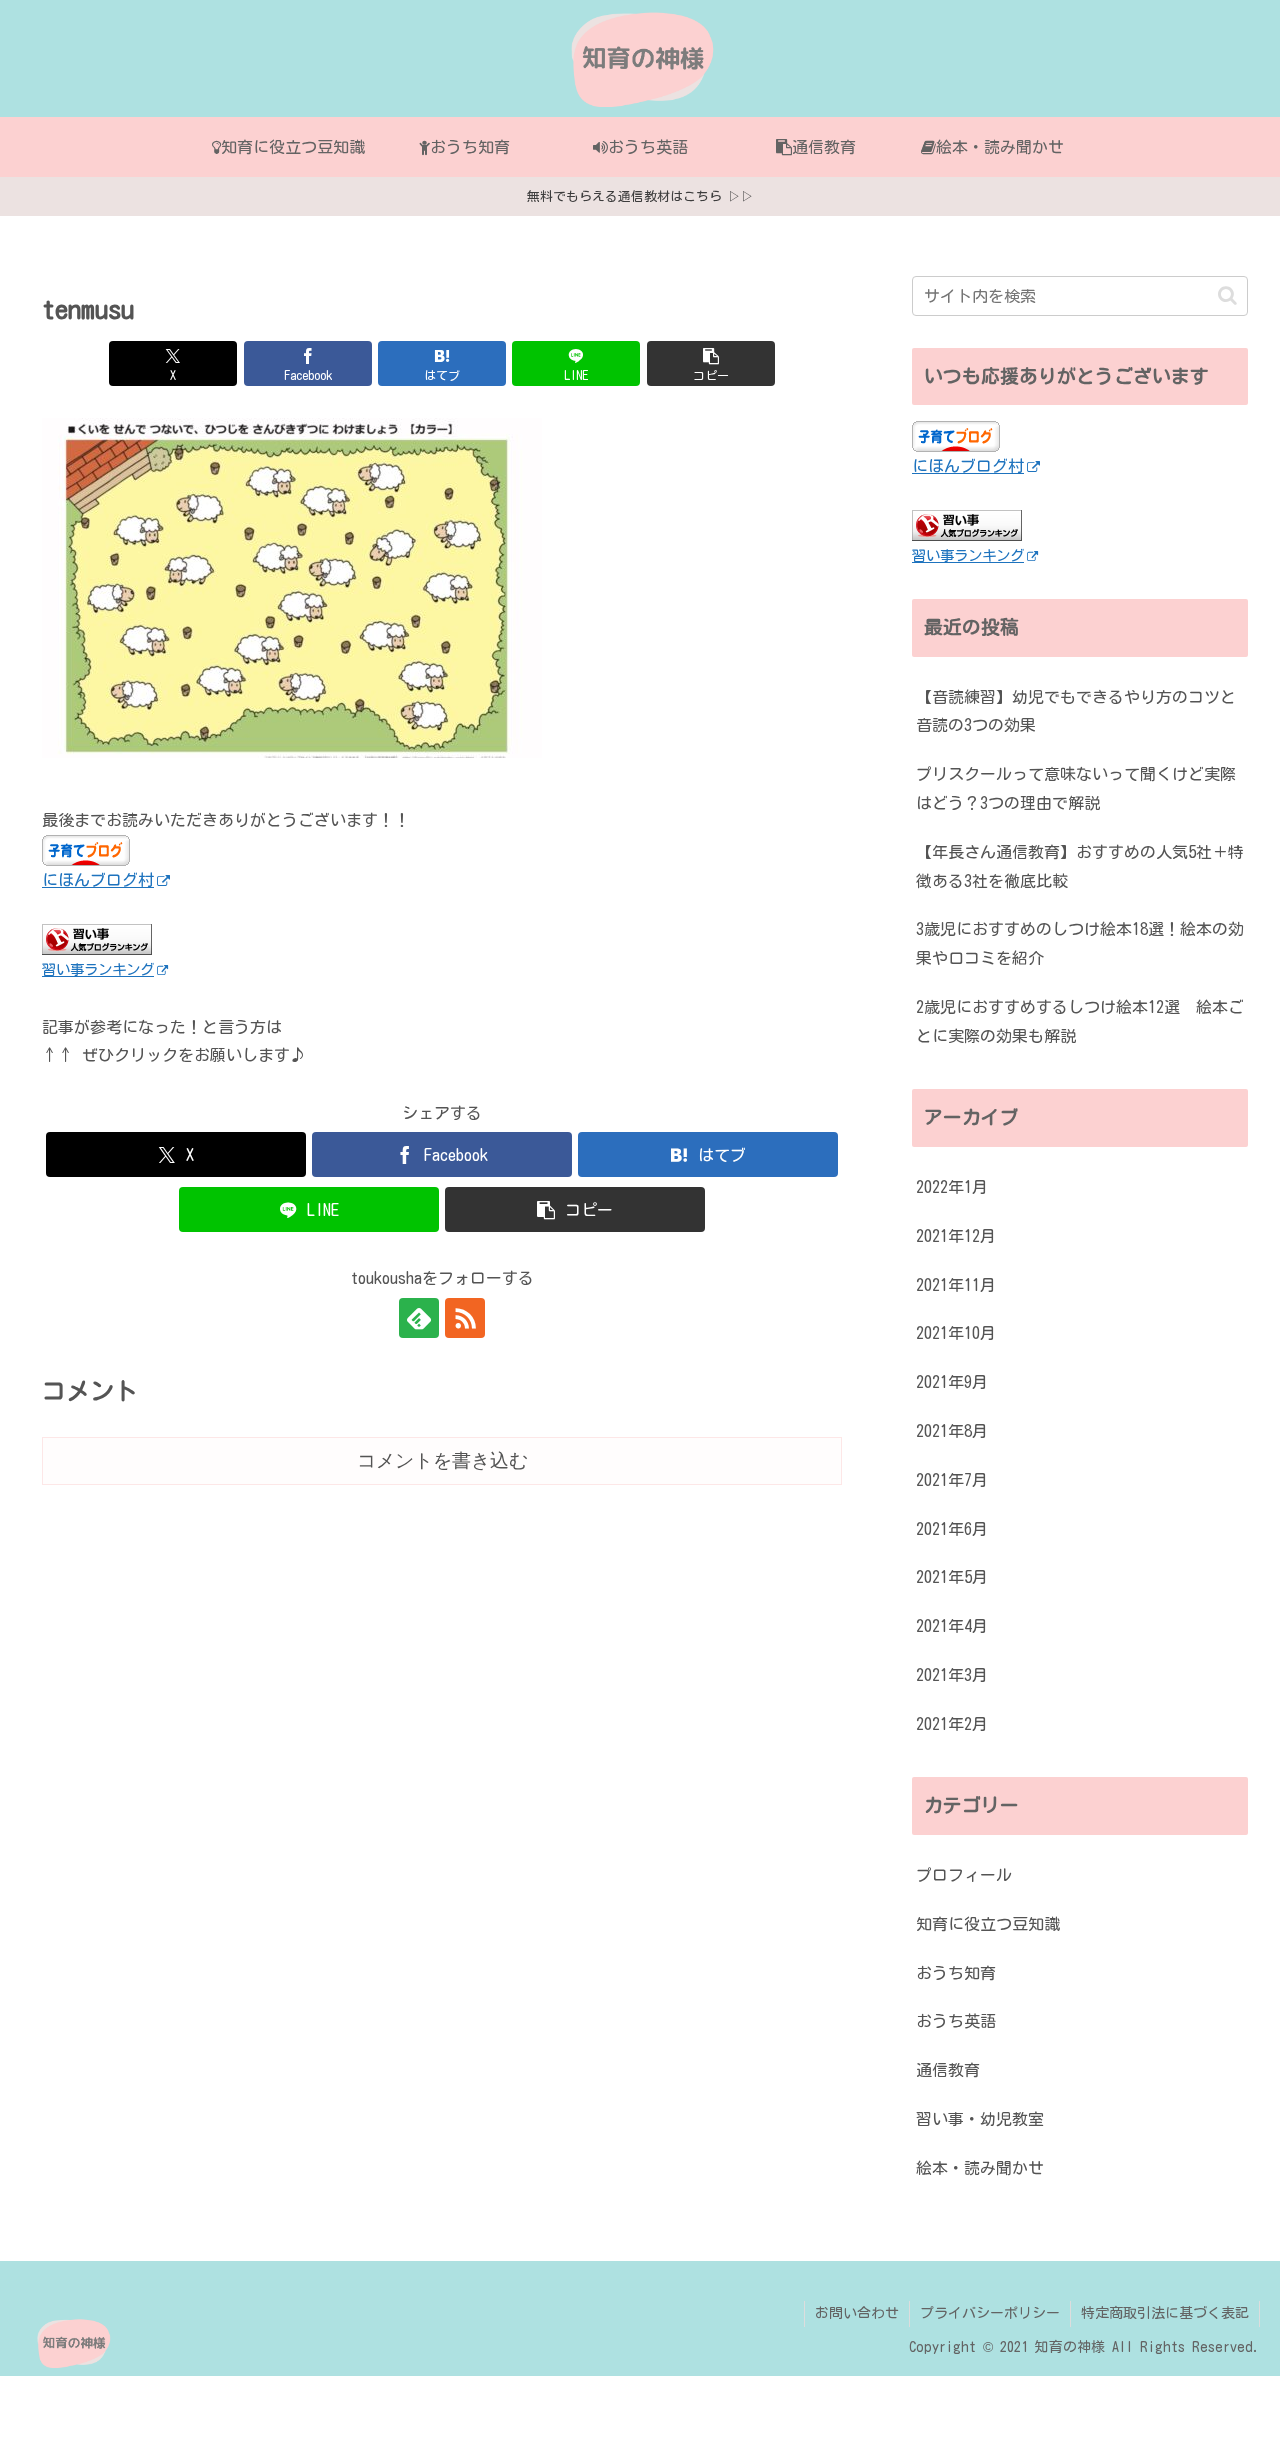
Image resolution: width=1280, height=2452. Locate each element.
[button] (711, 363)
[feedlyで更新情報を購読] (419, 1318)
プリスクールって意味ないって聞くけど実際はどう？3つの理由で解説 (1076, 788)
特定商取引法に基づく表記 (1165, 2313)
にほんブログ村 (98, 880)
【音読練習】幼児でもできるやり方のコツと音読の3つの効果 (1076, 711)
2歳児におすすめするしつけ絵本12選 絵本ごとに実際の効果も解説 (1080, 1021)
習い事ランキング (98, 969)
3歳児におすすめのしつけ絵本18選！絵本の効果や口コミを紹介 (1080, 943)
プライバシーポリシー (990, 2313)
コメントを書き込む (442, 1460)
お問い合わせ (857, 2313)
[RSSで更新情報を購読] (465, 1318)
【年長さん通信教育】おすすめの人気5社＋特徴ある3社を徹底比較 (1080, 866)
